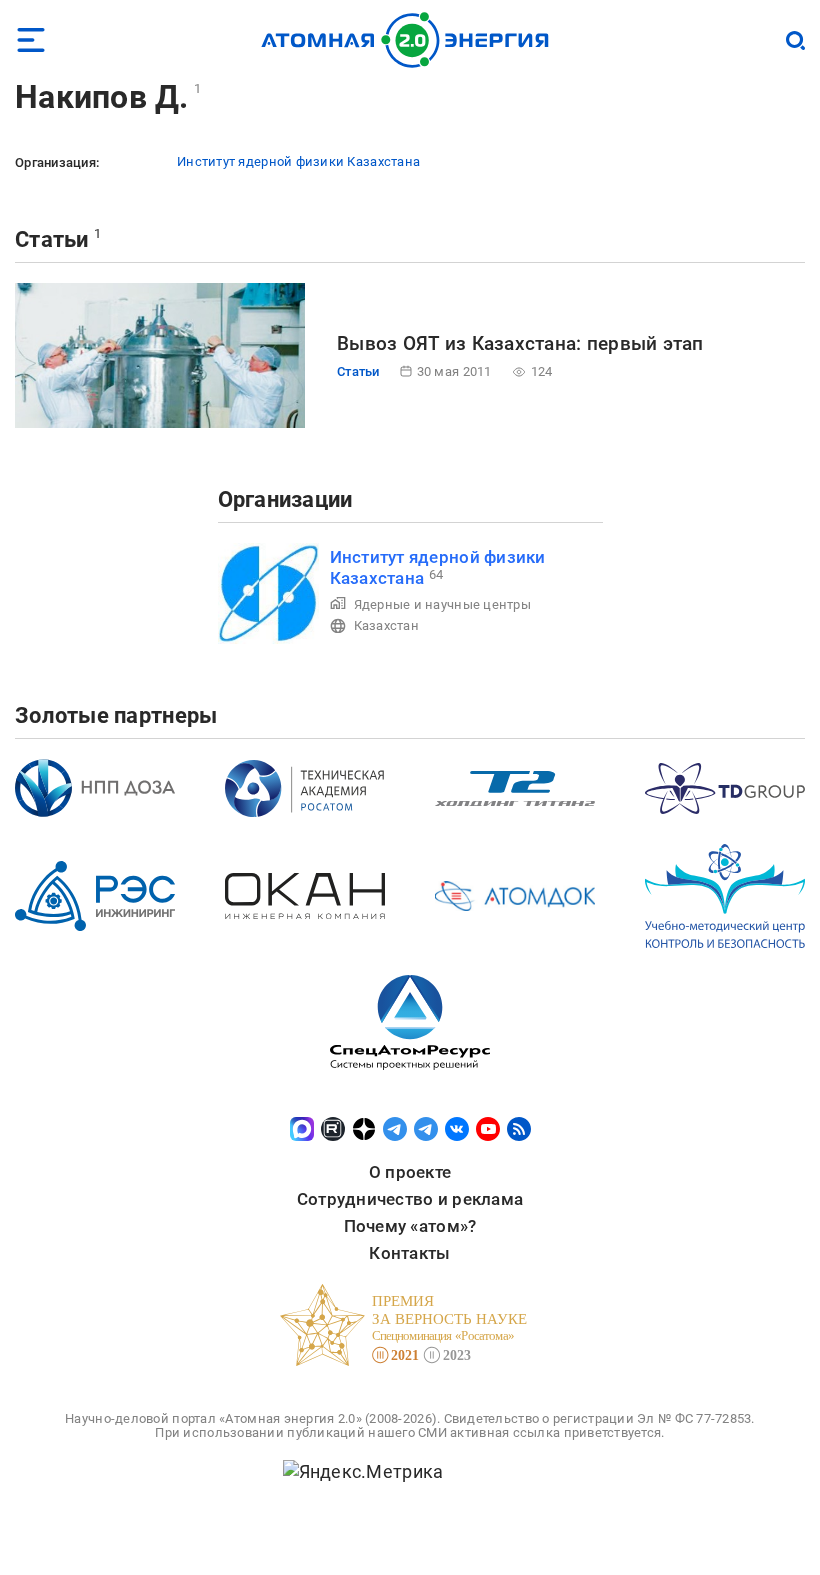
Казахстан (386, 625)
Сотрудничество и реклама (410, 1199)
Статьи (52, 239)
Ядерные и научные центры (442, 604)
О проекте (410, 1172)
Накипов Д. (102, 97)
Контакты (409, 1253)
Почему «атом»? (410, 1226)
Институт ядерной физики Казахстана (298, 161)
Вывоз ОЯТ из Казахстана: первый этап (520, 343)
